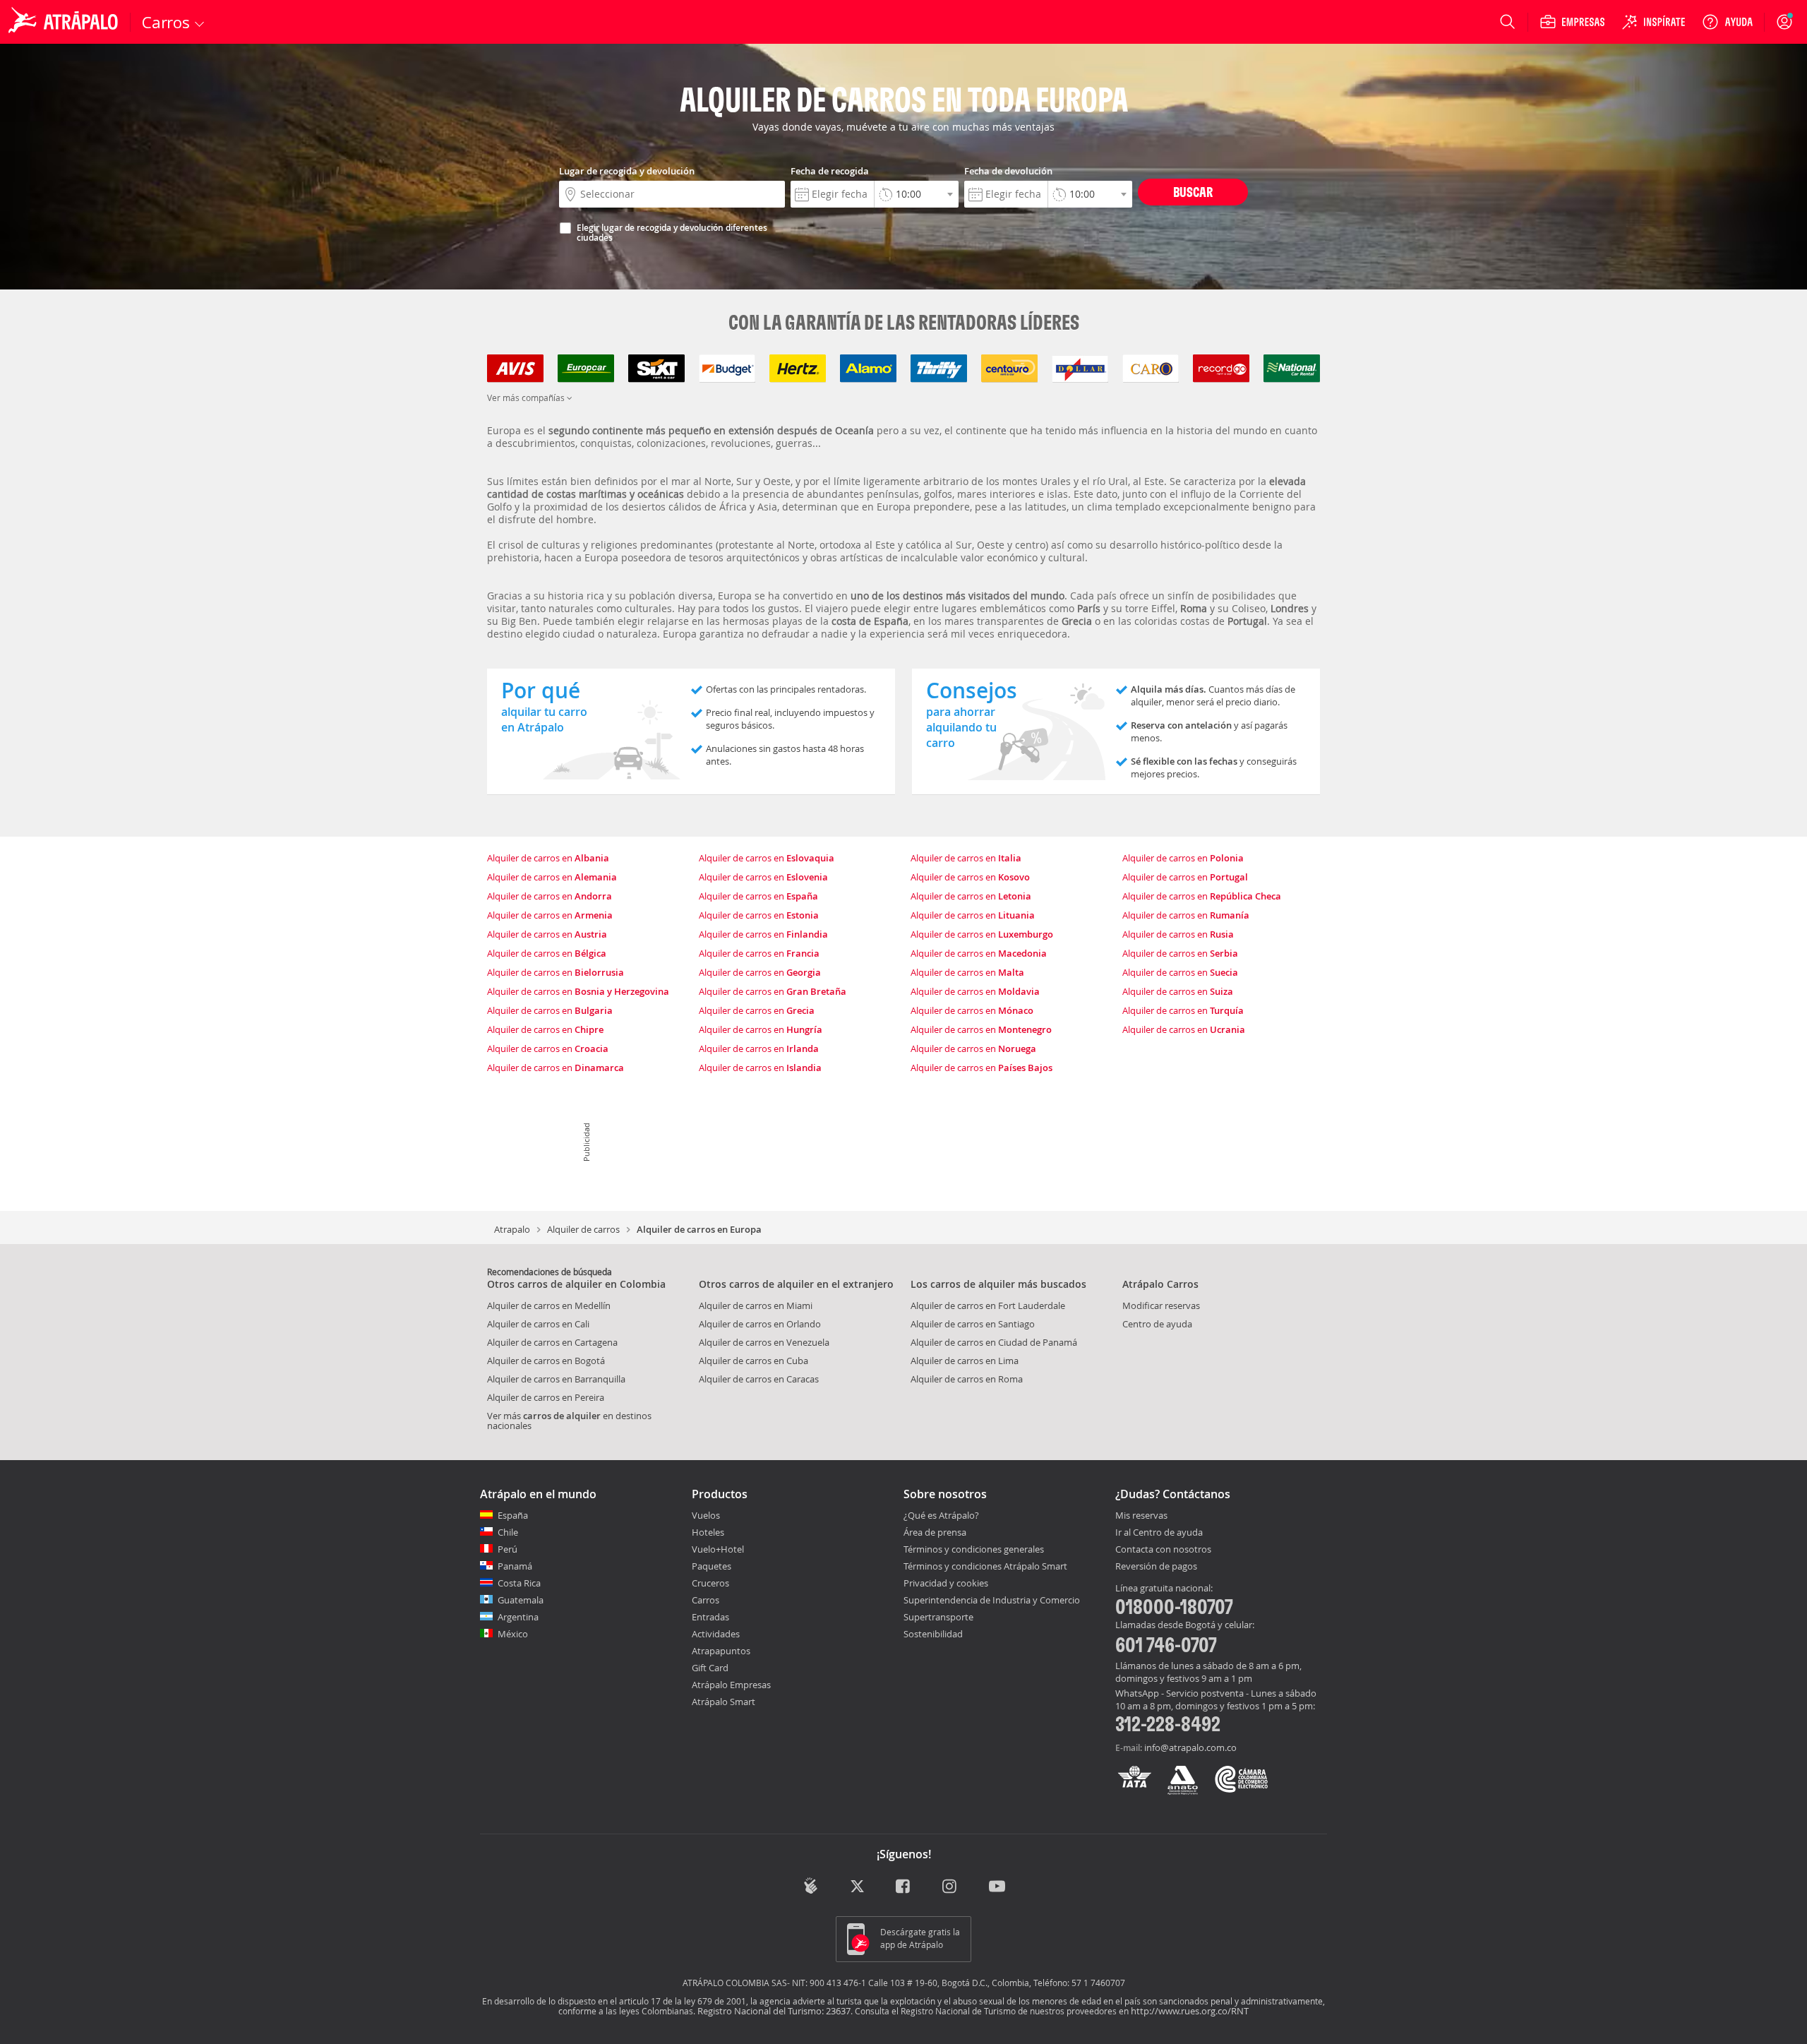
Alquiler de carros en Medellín (549, 1305)
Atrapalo (512, 1229)
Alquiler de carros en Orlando (760, 1324)
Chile (508, 1532)
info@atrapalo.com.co (1190, 1747)
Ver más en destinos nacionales (569, 1421)
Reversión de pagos (1156, 1567)
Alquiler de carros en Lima (965, 1361)
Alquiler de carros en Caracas (759, 1379)
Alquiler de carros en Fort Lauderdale (988, 1305)
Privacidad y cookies (946, 1583)
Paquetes (712, 1566)
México (513, 1634)
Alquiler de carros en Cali (538, 1324)
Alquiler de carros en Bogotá (546, 1361)
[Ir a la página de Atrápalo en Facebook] (904, 1887)
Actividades (716, 1634)
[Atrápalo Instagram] (950, 1887)
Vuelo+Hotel (718, 1549)
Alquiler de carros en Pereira (546, 1397)
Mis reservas (1141, 1516)
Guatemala (521, 1600)
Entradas (710, 1617)
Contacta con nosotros (1163, 1550)
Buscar (1193, 192)
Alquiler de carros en (548, 858)
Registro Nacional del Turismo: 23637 (774, 2011)
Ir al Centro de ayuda (1159, 1533)
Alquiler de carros (583, 1229)
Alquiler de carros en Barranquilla (556, 1379)
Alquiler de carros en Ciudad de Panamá (994, 1342)
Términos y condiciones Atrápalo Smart (985, 1566)
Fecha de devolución (1008, 171)
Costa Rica (519, 1583)
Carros (706, 1600)
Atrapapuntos (721, 1651)
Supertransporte (938, 1617)
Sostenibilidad (933, 1634)
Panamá (515, 1566)
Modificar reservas (1161, 1305)
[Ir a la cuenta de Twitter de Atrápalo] (857, 1887)
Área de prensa (935, 1532)
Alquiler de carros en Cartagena (552, 1342)
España (513, 1515)
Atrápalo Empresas (731, 1685)
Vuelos (706, 1515)
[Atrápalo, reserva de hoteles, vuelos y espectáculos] (65, 22)
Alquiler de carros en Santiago (973, 1324)
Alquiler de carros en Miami (756, 1305)
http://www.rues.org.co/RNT (1190, 2011)
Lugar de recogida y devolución (627, 171)
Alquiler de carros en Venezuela (764, 1342)
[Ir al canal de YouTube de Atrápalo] (997, 1887)
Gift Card (710, 1668)
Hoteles (708, 1532)
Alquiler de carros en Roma (967, 1379)
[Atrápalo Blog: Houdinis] (811, 1885)
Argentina (518, 1617)
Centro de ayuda (1157, 1324)
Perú (508, 1549)
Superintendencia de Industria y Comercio (992, 1600)
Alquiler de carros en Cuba (754, 1361)
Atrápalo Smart (724, 1702)
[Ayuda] (1727, 22)
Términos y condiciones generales (974, 1549)
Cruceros (710, 1583)
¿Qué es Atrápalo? (941, 1515)
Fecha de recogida (830, 171)
